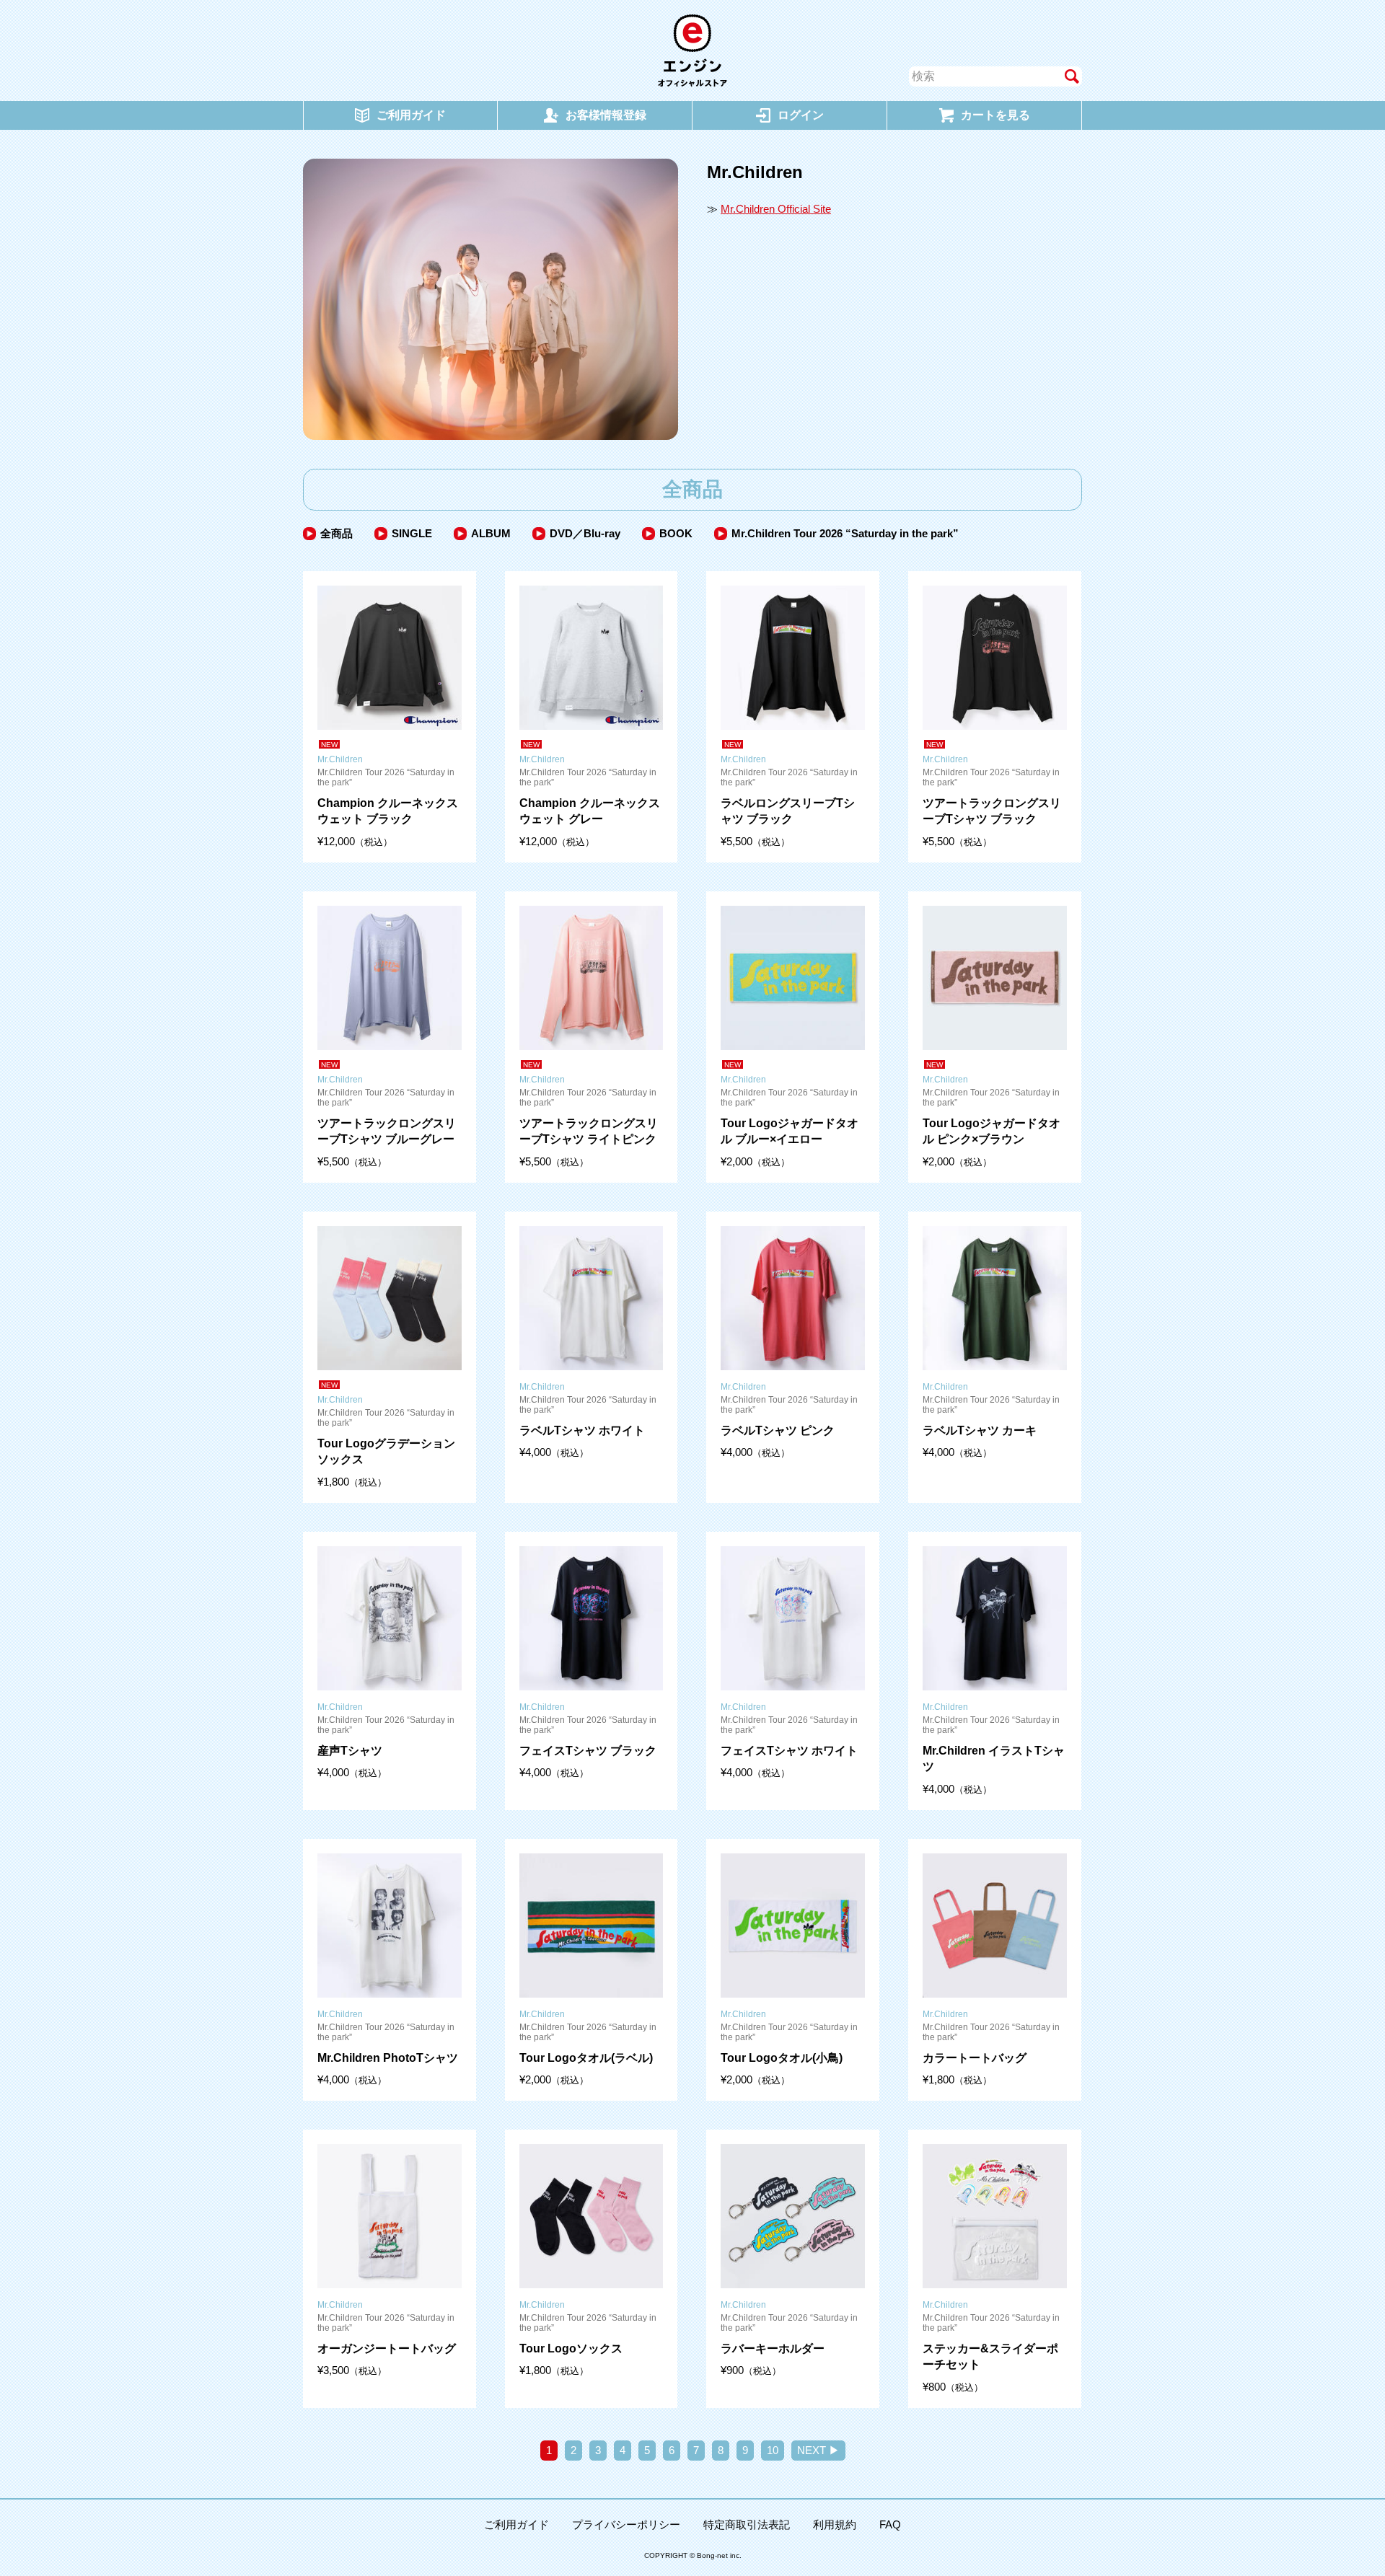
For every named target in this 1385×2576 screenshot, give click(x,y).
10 (773, 2450)
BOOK (676, 533)
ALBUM (491, 533)
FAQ (890, 2524)
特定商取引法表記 (747, 2524)
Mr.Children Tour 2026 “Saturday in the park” (845, 533)
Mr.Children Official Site (776, 209)
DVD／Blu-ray (585, 533)
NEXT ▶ (818, 2450)
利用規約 (835, 2524)
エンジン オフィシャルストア (692, 50)
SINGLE (412, 533)
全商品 (337, 533)
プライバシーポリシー (626, 2524)
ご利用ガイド (516, 2524)
